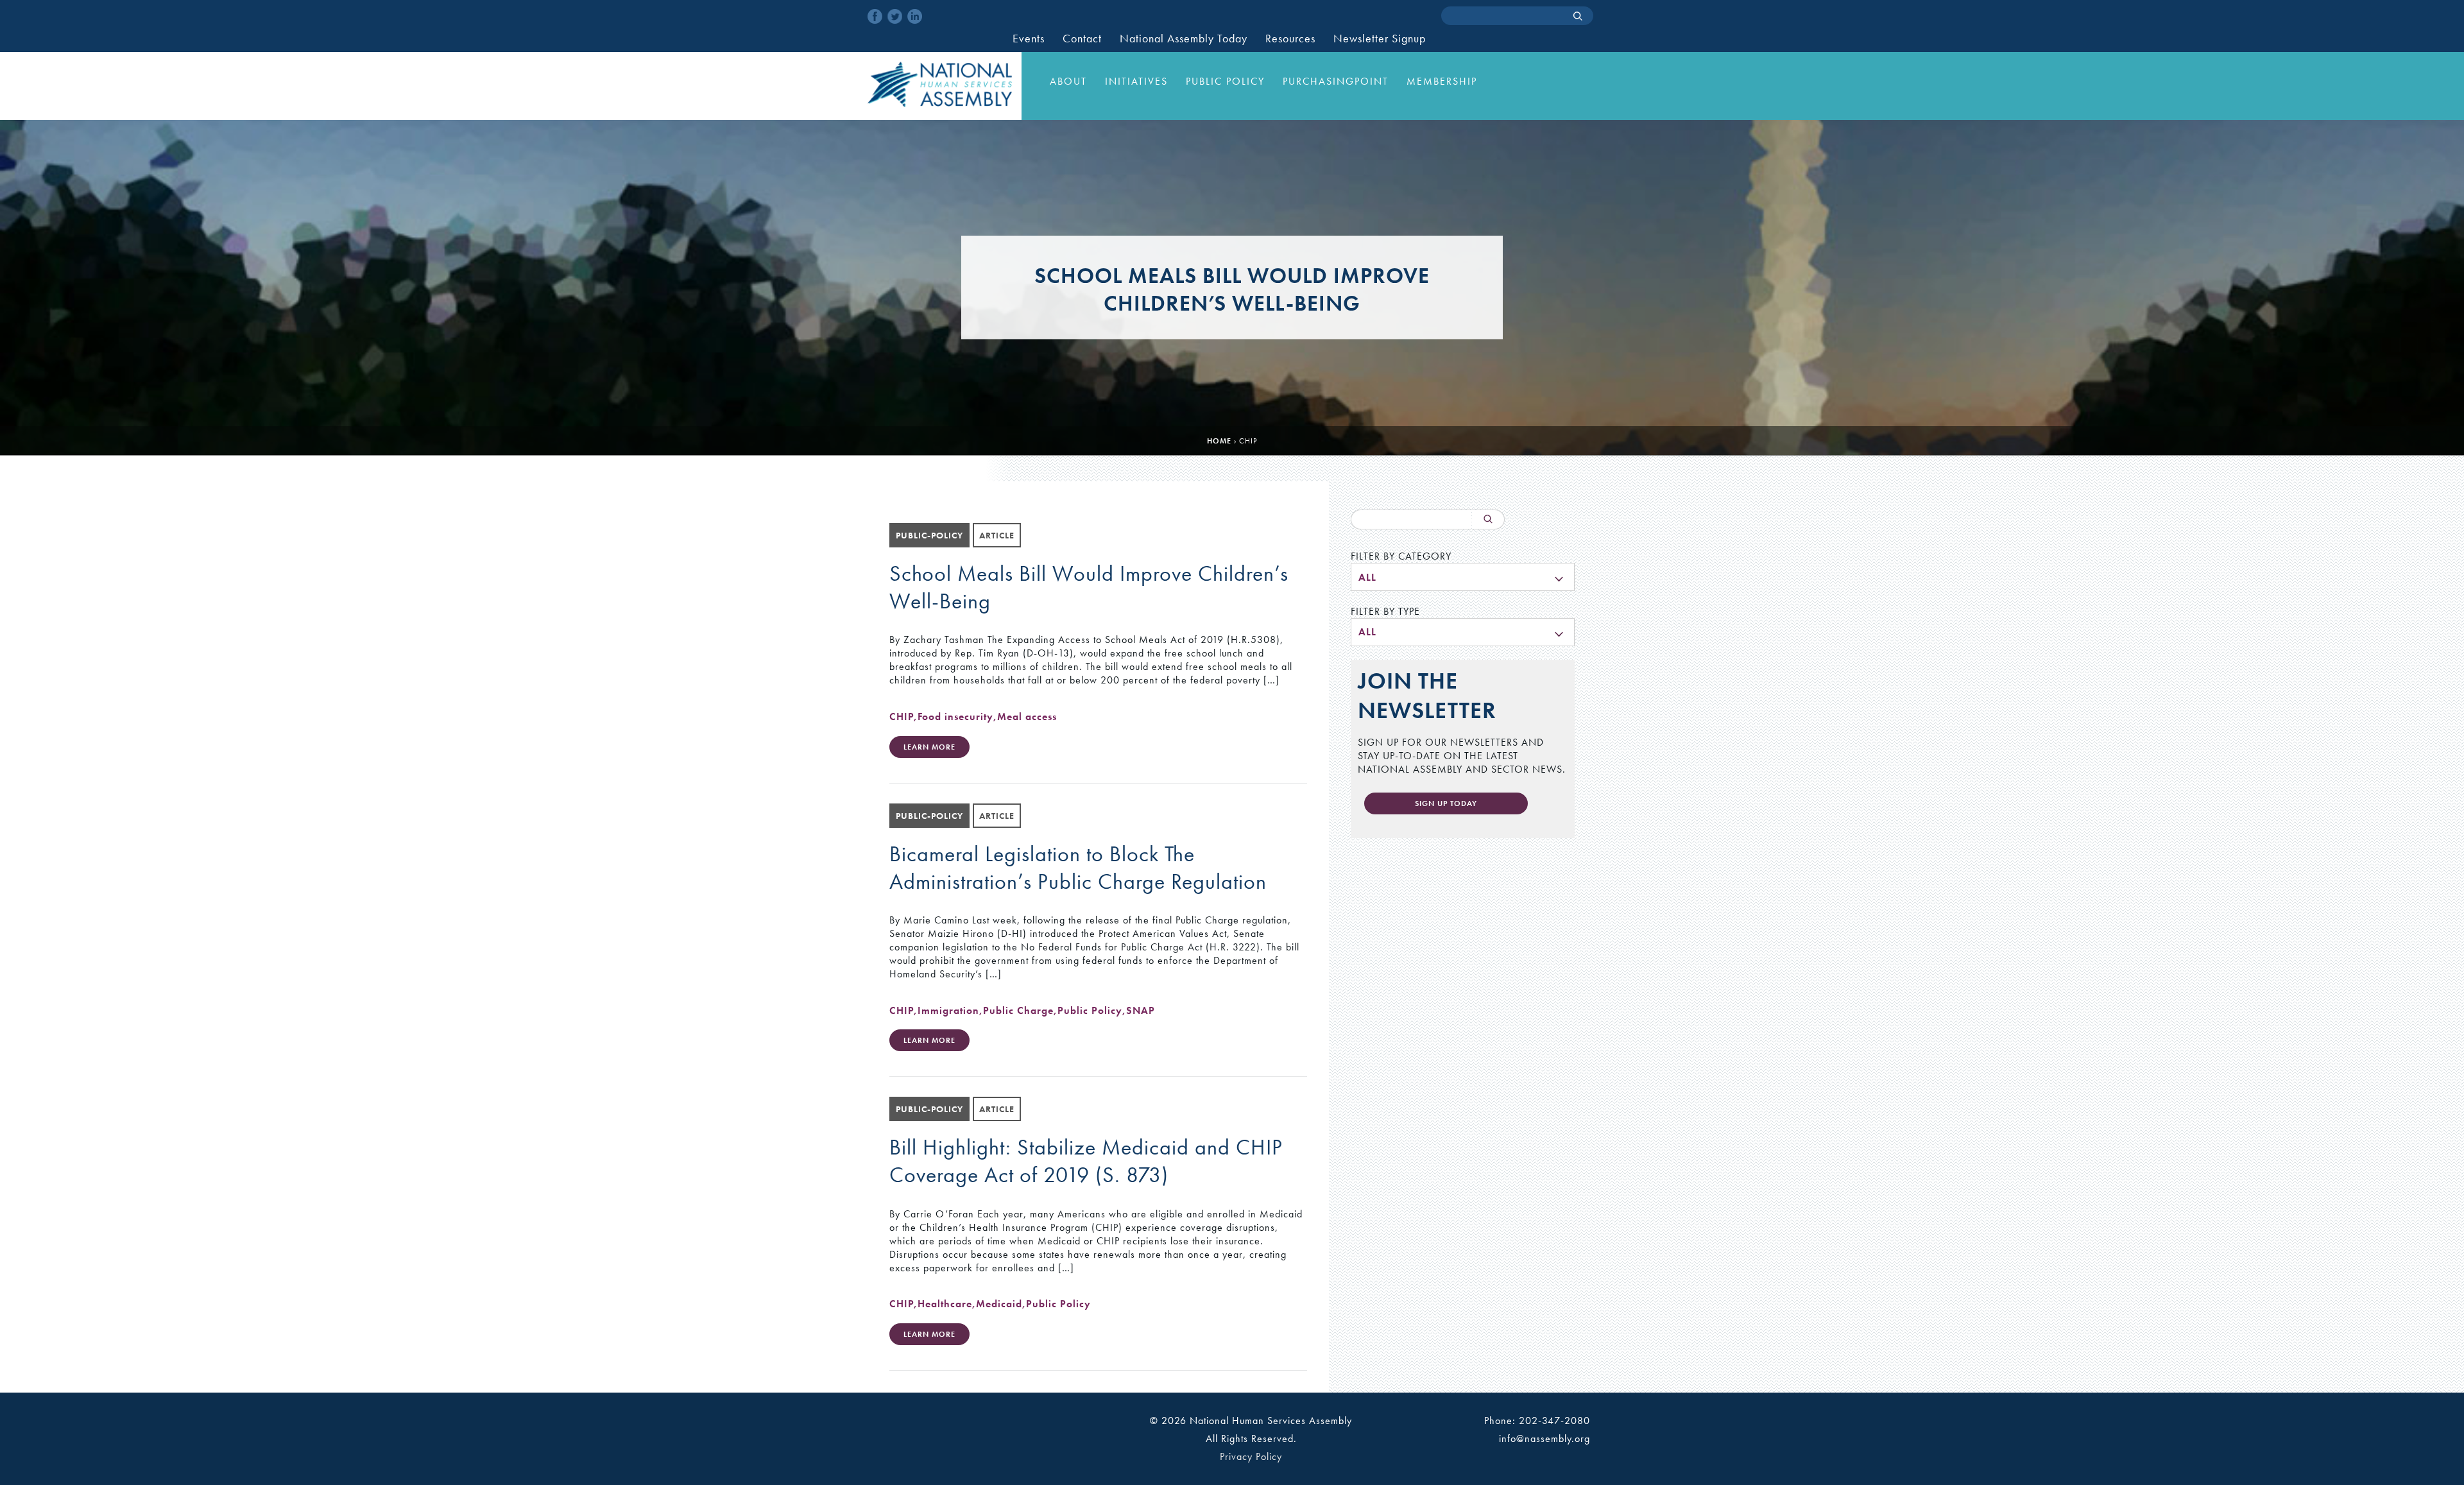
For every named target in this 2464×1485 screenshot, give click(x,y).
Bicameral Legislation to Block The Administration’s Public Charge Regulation (1078, 868)
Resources (1290, 39)
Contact (1082, 39)
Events (1029, 39)
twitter (895, 16)
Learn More (929, 747)
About (1068, 81)
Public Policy (1225, 81)
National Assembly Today (1184, 39)
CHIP (902, 717)
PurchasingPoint (1336, 81)
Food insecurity (955, 717)
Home (1219, 441)
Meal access (1027, 717)
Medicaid (999, 1304)
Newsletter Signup (1380, 39)
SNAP (1141, 1010)
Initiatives (1136, 81)
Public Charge (1018, 1010)
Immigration (948, 1010)
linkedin (915, 16)
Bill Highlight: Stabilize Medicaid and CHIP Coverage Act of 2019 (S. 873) (1086, 1161)
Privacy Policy (1251, 1456)
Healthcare (945, 1304)
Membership (1442, 81)
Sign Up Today (1446, 803)
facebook (875, 16)
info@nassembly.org (1544, 1438)
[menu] (1463, 577)
